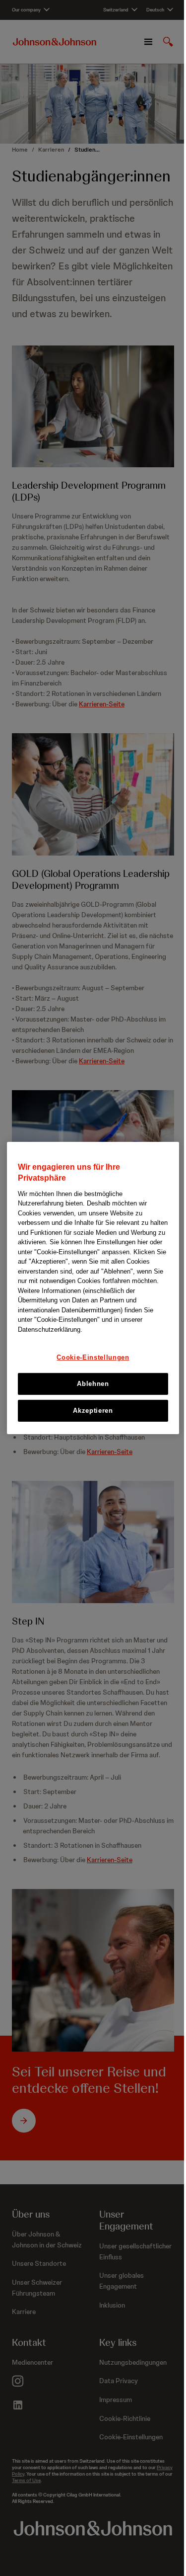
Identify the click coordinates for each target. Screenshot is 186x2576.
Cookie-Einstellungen (93, 1357)
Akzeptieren (93, 1411)
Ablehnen (93, 1384)
